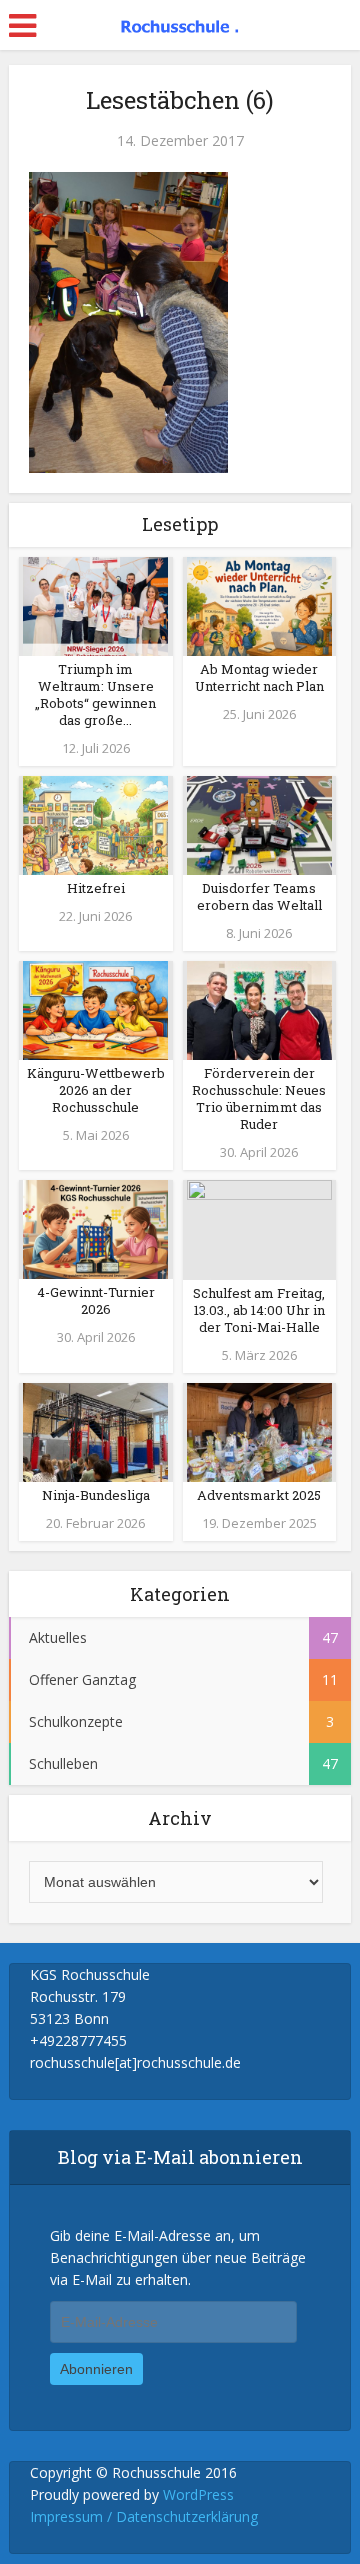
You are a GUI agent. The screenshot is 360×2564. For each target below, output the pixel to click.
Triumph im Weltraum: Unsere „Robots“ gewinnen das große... (95, 694)
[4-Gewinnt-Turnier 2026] (95, 1228)
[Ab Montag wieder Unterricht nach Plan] (259, 604)
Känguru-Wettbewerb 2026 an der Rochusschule (96, 1090)
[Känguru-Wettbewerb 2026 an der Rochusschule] (95, 1008)
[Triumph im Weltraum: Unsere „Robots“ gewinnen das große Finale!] (95, 604)
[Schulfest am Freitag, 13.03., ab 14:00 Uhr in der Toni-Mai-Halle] (259, 1228)
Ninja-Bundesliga (96, 1495)
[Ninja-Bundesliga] (95, 1431)
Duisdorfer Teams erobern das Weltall (259, 896)
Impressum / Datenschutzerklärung (144, 2516)
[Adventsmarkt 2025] (259, 1431)
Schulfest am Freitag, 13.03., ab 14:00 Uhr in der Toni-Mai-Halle (259, 1310)
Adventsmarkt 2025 (259, 1495)
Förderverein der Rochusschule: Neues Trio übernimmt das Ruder (259, 1098)
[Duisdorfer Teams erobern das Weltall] (259, 823)
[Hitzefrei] (95, 823)
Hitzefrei (96, 888)
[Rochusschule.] (180, 23)
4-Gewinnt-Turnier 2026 (96, 1300)
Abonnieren (96, 2369)
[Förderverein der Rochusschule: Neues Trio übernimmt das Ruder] (259, 1008)
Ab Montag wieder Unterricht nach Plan (259, 677)
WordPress (198, 2494)
